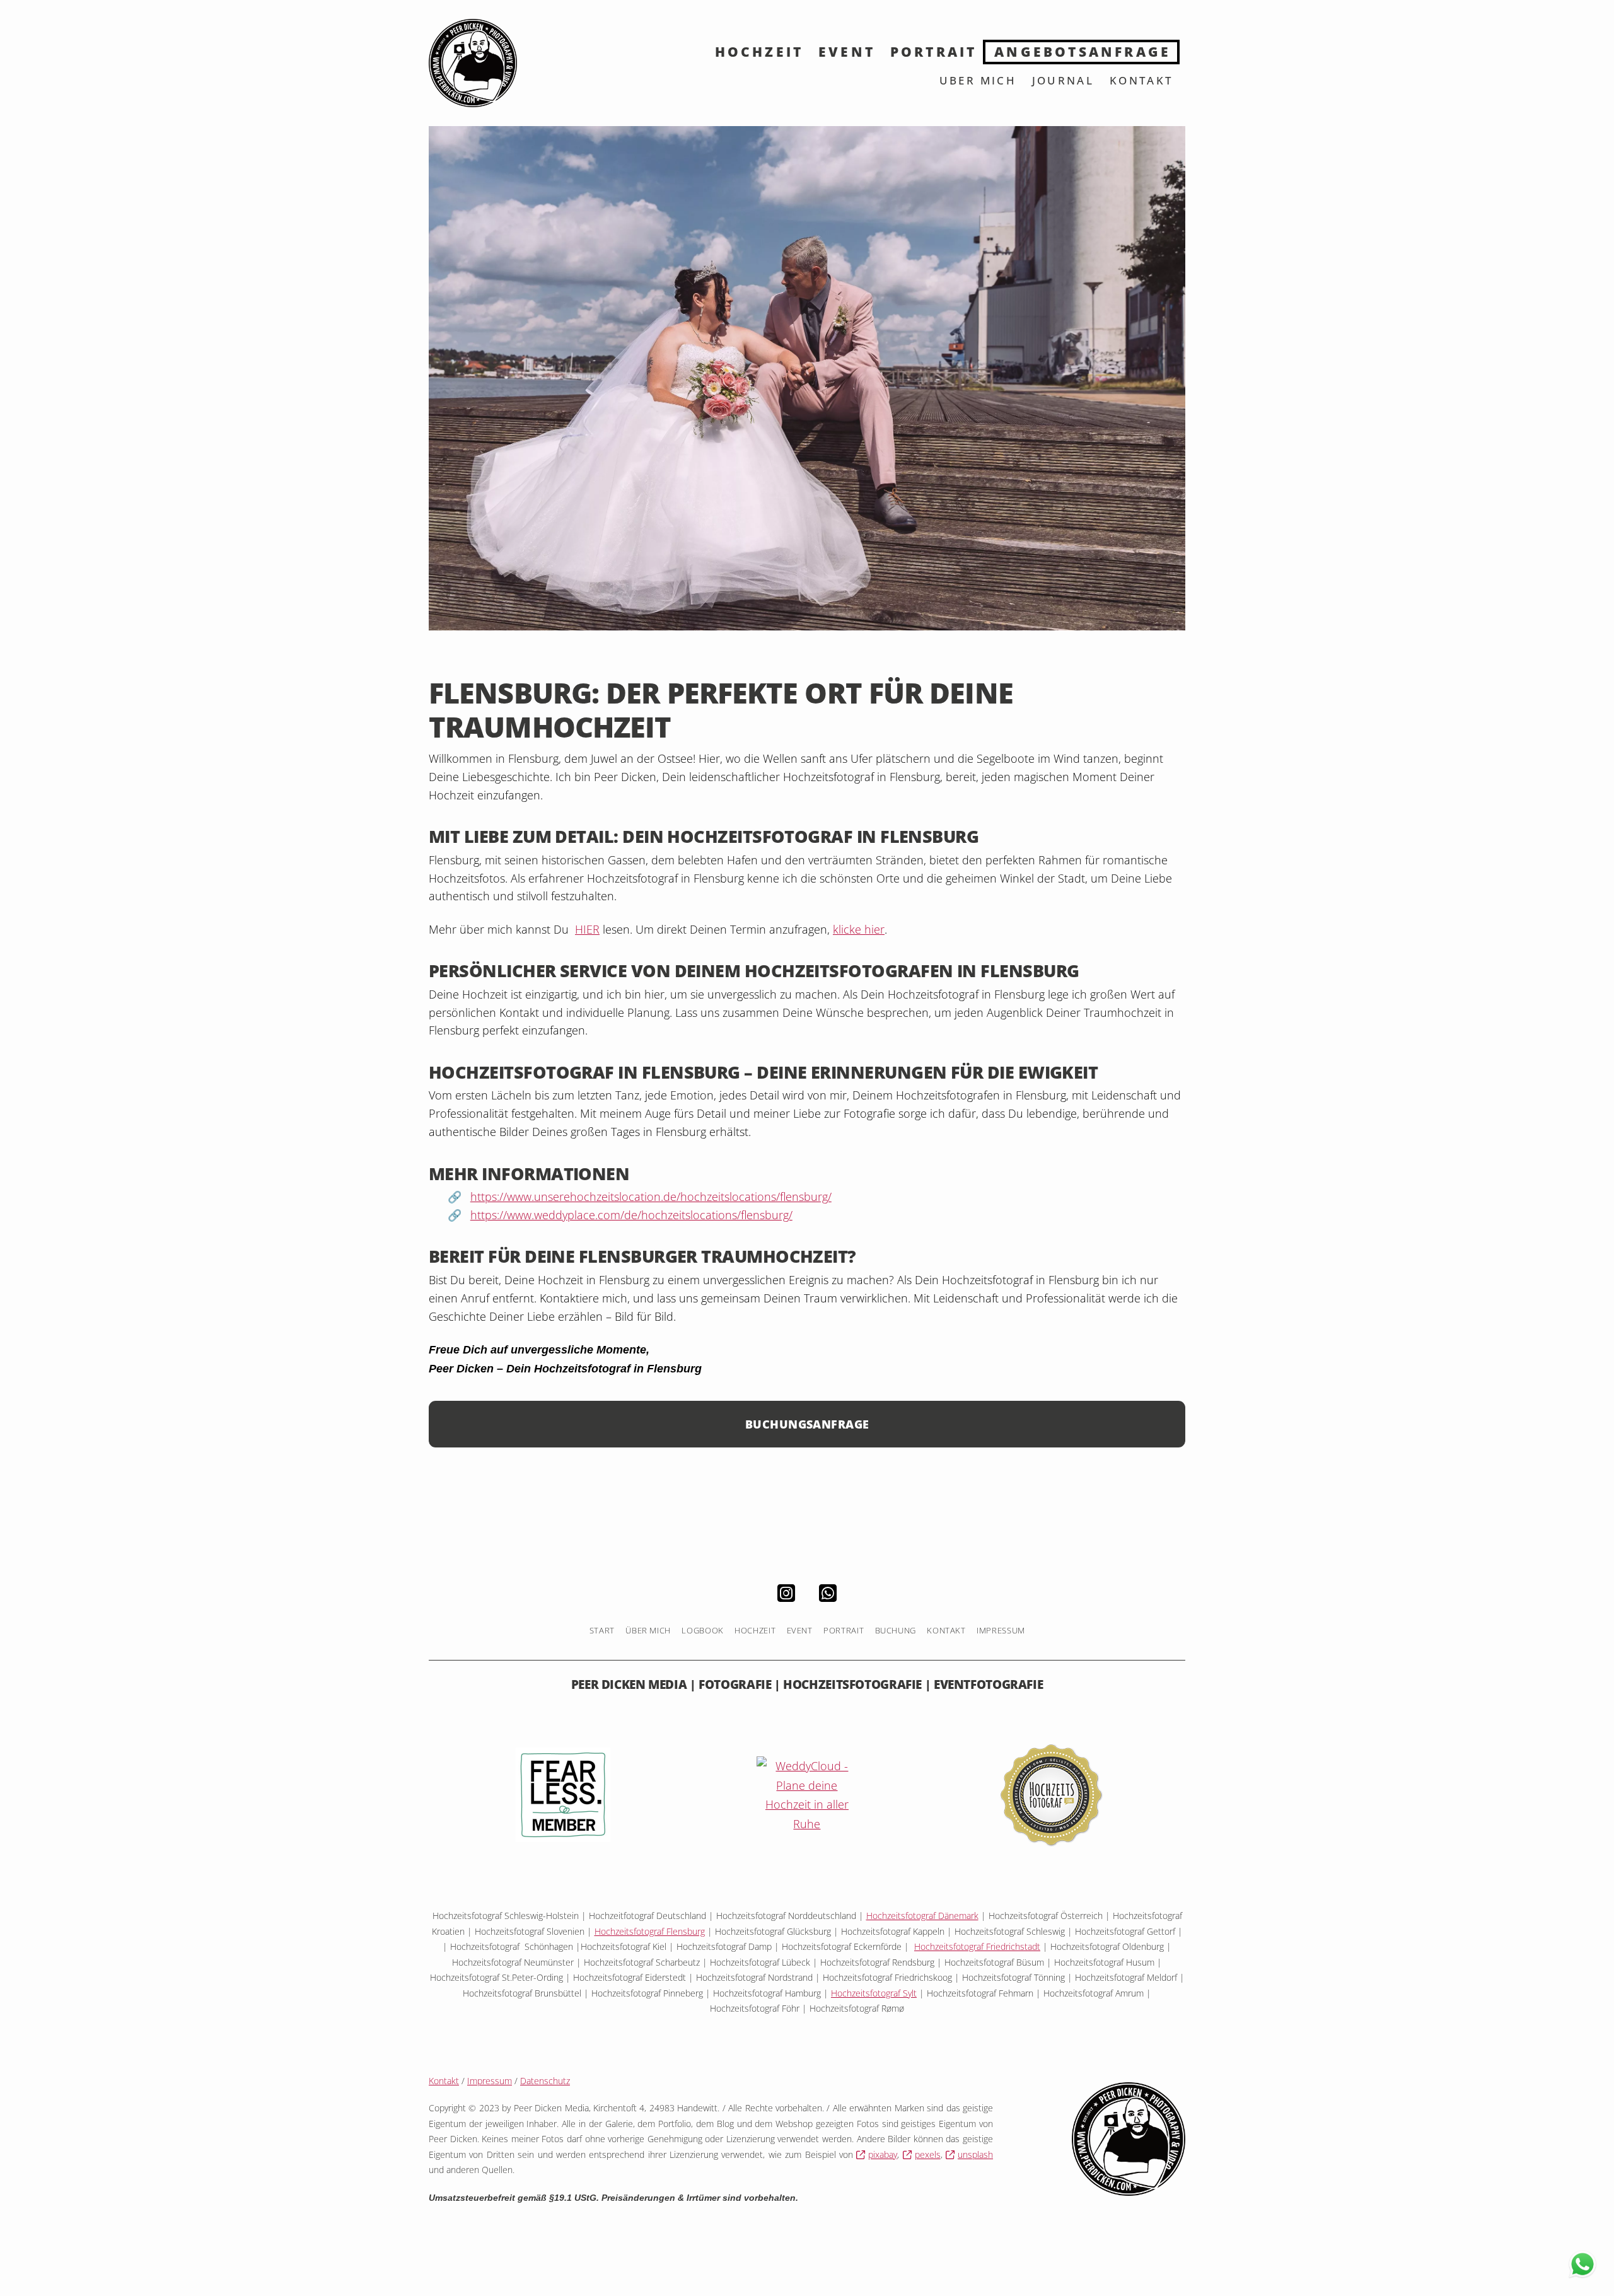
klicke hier (859, 929)
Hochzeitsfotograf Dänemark (922, 1916)
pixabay (883, 2154)
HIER (587, 929)
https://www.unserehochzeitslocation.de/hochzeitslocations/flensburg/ (651, 1197)
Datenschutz (545, 2081)
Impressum (490, 2081)
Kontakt (444, 2081)
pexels (928, 2154)
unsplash (975, 2154)
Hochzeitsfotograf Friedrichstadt (977, 1946)
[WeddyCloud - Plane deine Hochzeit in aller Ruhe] (807, 1794)
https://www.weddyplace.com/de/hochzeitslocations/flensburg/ (631, 1215)
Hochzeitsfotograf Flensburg (650, 1931)
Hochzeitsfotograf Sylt (874, 1993)
